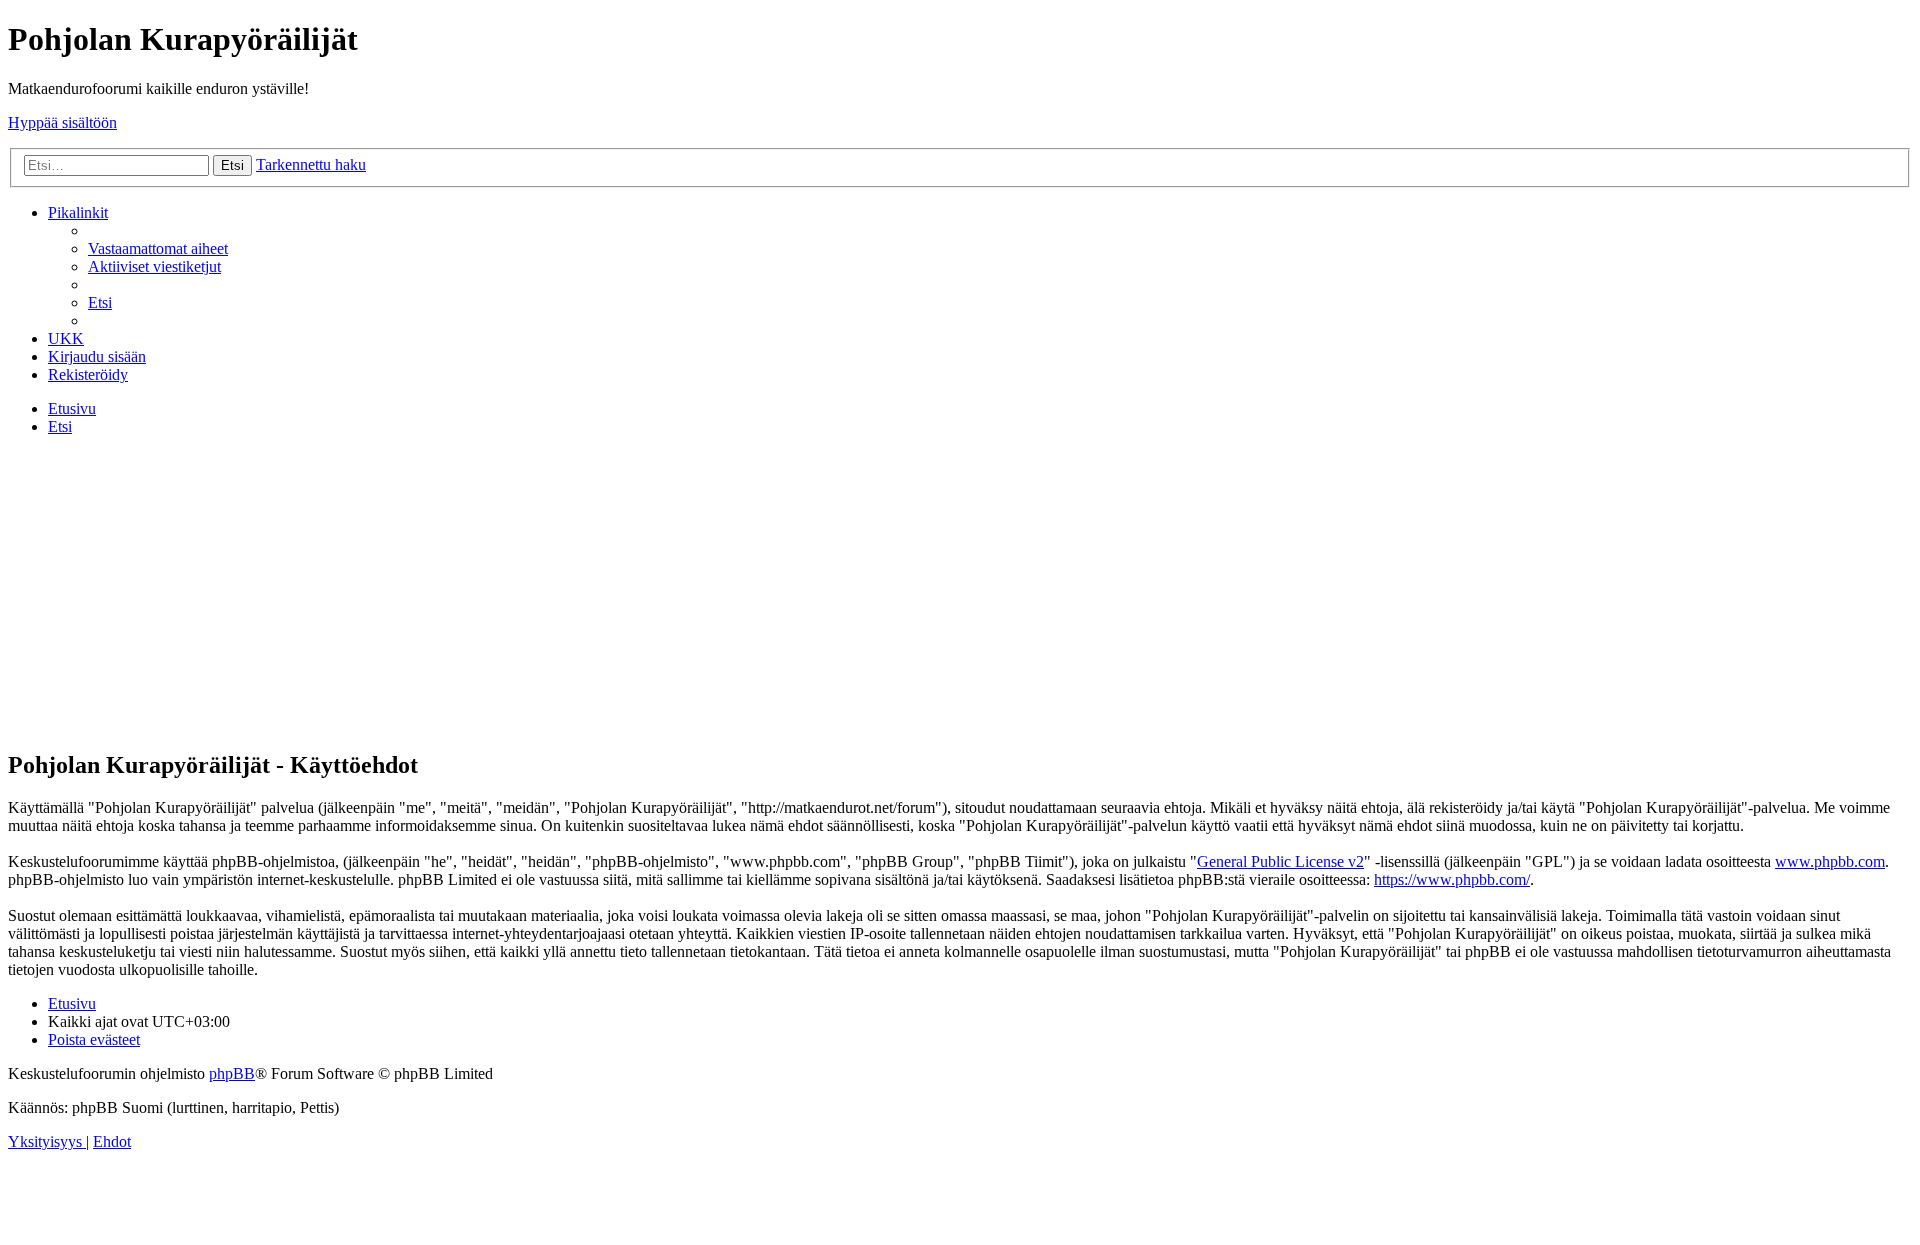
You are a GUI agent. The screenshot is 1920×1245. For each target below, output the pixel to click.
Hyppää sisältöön (62, 122)
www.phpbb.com (1830, 861)
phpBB (232, 1073)
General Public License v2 (1280, 861)
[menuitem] (158, 248)
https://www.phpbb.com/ (1452, 879)
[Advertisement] (960, 592)
